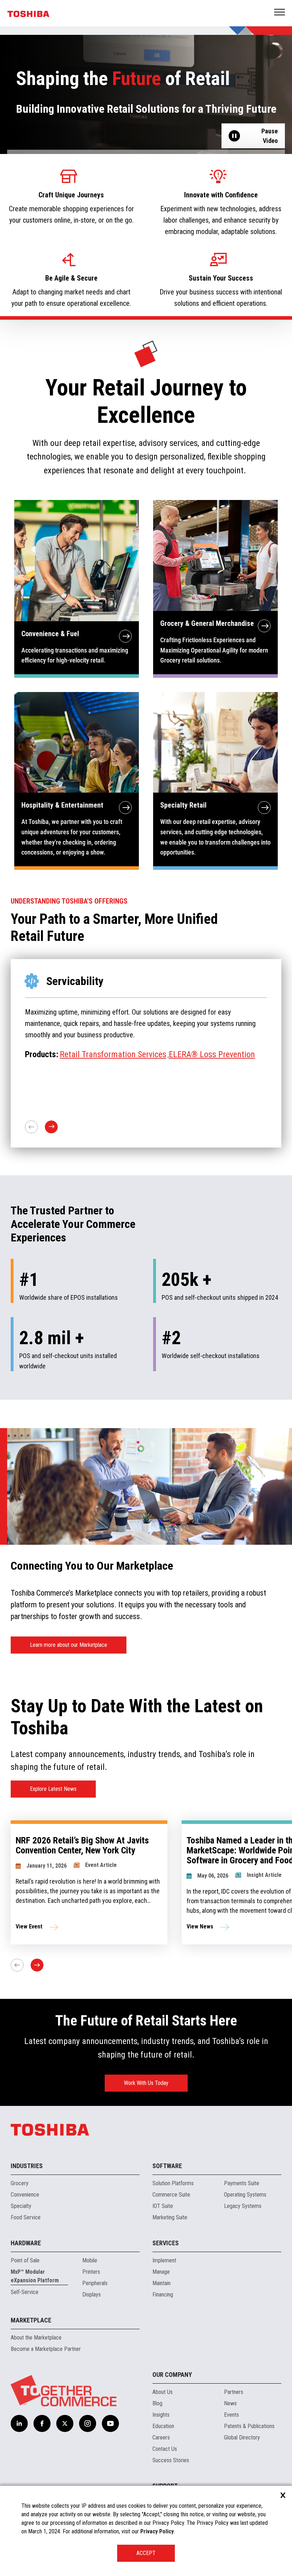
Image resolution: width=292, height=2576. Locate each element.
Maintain (161, 2283)
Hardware (26, 2243)
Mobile (90, 2260)
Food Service (26, 2217)
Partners (234, 2392)
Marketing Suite (170, 2217)
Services (166, 2243)
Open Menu (280, 13)
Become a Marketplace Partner (46, 2349)
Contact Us (165, 2449)
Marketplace (31, 2320)
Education (163, 2426)
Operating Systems (245, 2195)
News (230, 2403)
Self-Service (25, 2292)
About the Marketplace (36, 2338)
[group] (89, 1882)
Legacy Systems (243, 2206)
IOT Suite (163, 2206)
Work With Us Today (146, 2083)
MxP (67, 1054)
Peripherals (95, 2283)
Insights (161, 2415)
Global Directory (242, 2437)
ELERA (88, 1054)
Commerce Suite (171, 2195)
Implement (164, 2260)
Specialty (21, 2206)
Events (231, 2415)
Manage (161, 2272)
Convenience (25, 2195)
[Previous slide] (17, 1965)
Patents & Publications (249, 2426)
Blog (157, 2403)
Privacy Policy (157, 2531)
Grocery (20, 2183)
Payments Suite (242, 2183)
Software (167, 2166)
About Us (163, 2392)
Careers (161, 2437)
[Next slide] (37, 1965)
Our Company (172, 2375)
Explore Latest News (53, 1789)
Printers (91, 2272)
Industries (27, 2166)
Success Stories (171, 2460)
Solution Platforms (173, 2183)
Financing (163, 2295)
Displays (92, 2295)
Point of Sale (25, 2260)
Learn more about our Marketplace (69, 1645)
